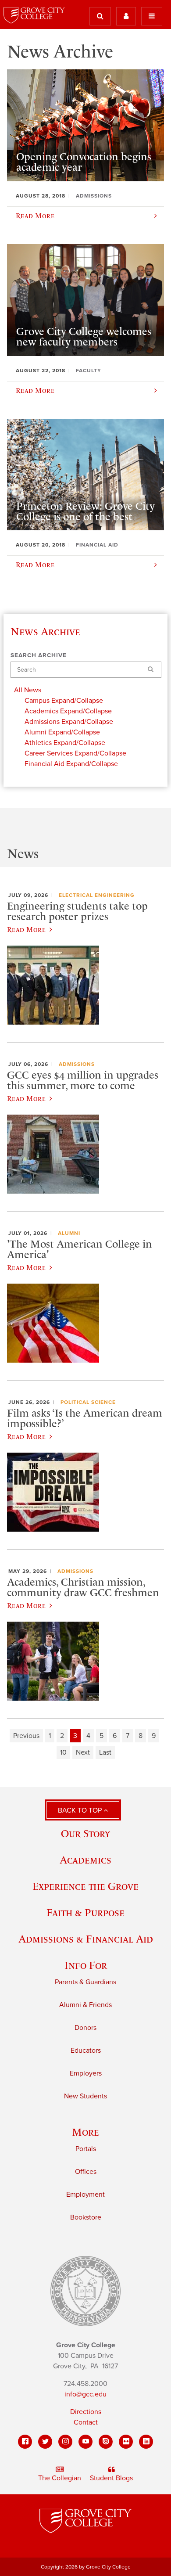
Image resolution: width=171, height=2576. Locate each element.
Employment (85, 2195)
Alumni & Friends (85, 2005)
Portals (86, 2149)
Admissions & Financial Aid (86, 1939)
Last (105, 1752)
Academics (85, 1860)
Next (83, 1752)
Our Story (85, 1833)
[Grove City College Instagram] (65, 2442)
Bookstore (86, 2217)
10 (63, 1752)
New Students (85, 2096)
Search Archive (39, 655)
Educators (86, 2051)
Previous (26, 1736)
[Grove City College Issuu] (106, 2442)
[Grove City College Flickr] (126, 2442)
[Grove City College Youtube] (85, 2442)
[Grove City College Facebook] (25, 2442)
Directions (86, 2412)
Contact (86, 2422)
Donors (85, 2028)
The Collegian (60, 2478)
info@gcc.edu (85, 2394)
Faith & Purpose (85, 1912)
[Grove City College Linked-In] (146, 2442)
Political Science (88, 1402)
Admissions (77, 1064)
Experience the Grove (85, 1886)
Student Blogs (111, 2478)
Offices (86, 2172)
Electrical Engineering (97, 895)
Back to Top (81, 1810)
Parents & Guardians (85, 1982)
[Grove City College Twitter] (45, 2442)
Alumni (69, 1233)
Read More (26, 929)
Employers (86, 2073)
